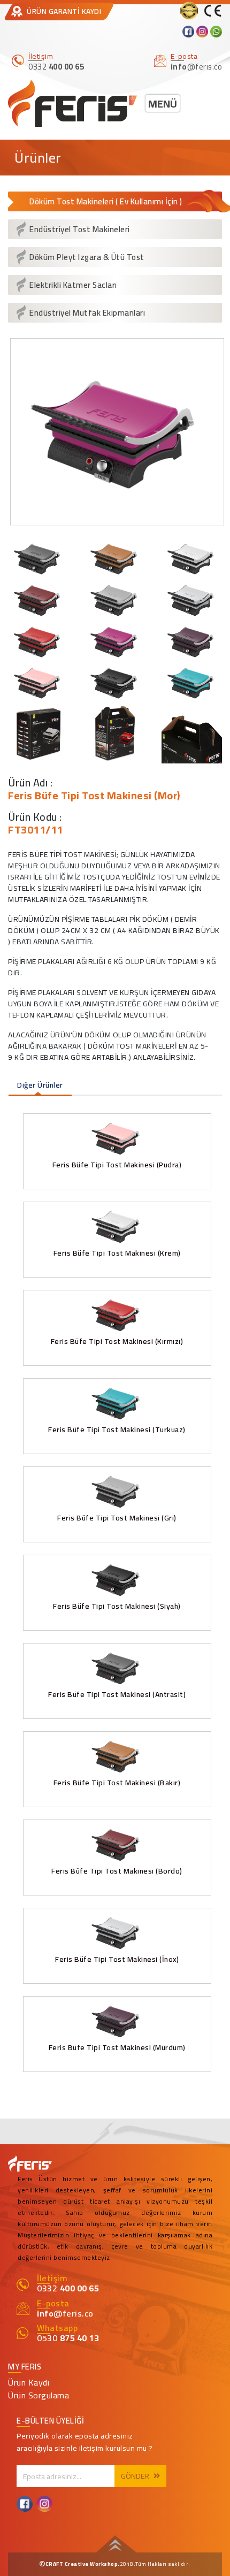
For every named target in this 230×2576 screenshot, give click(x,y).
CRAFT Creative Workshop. (83, 2564)
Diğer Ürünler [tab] (40, 1085)
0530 (68, 2338)
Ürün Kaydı (29, 2382)
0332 (68, 2288)
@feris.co (65, 2313)
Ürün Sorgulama (39, 2395)
